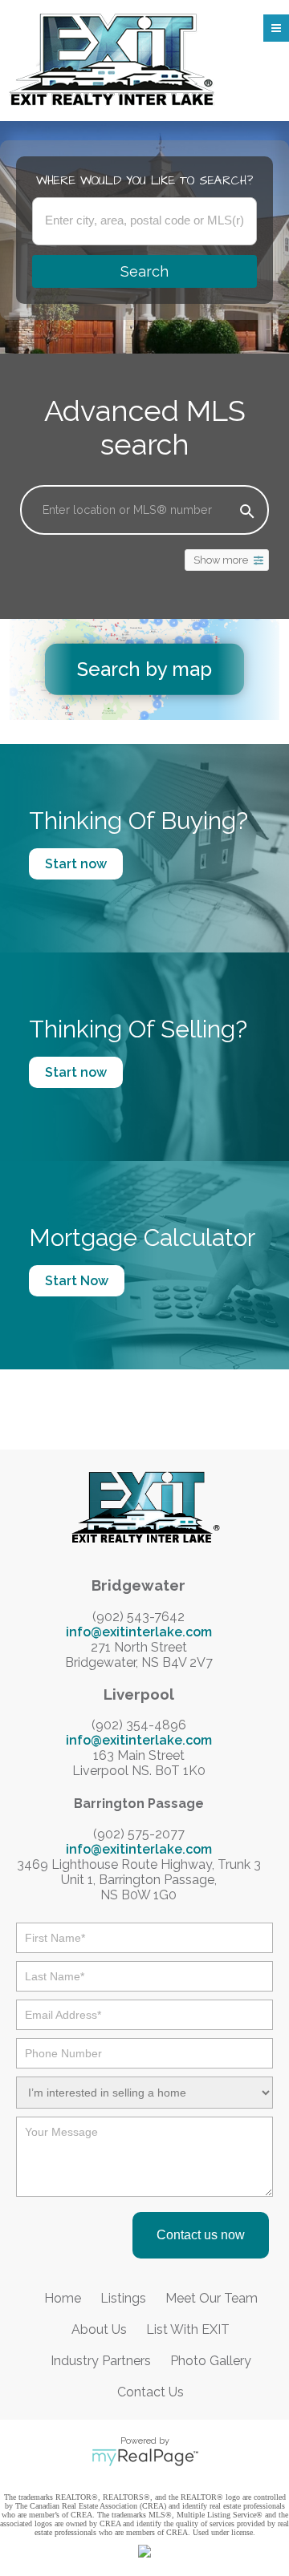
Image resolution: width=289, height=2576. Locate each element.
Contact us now (201, 2235)
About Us (99, 2329)
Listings (123, 2298)
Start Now (77, 1281)
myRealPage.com (145, 2457)
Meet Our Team (212, 2298)
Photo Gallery (211, 2361)
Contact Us (151, 2392)
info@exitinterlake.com (139, 1632)
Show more (221, 560)
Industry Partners (101, 2361)
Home (63, 2298)
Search (144, 271)
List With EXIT (188, 2329)
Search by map (144, 669)
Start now (76, 864)
